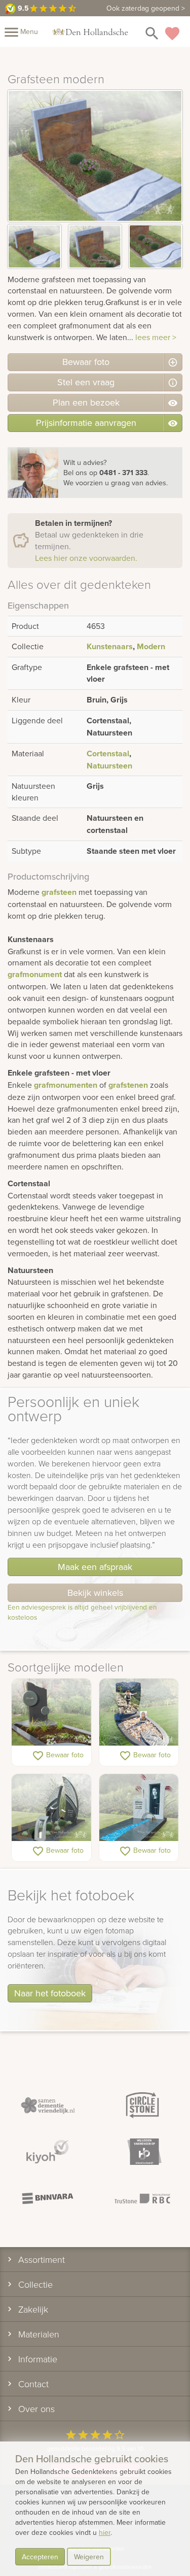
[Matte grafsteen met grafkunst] (51, 1713)
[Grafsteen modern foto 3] (156, 246)
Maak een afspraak (95, 1567)
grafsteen (59, 892)
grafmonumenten (66, 1085)
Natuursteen (109, 766)
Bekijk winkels (95, 1593)
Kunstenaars (110, 646)
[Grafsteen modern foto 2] (95, 246)
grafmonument (35, 974)
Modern (151, 646)
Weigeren (89, 2557)
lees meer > (156, 337)
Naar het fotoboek (50, 1993)
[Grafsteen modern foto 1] (34, 246)
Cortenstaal (108, 754)
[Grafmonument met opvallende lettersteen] (51, 1808)
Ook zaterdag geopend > (146, 8)
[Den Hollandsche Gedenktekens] (90, 31)
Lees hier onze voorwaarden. (86, 558)
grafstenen (128, 1085)
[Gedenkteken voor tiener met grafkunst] (139, 1808)
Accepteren (40, 2557)
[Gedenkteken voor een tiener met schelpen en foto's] (139, 1713)
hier (105, 2532)
